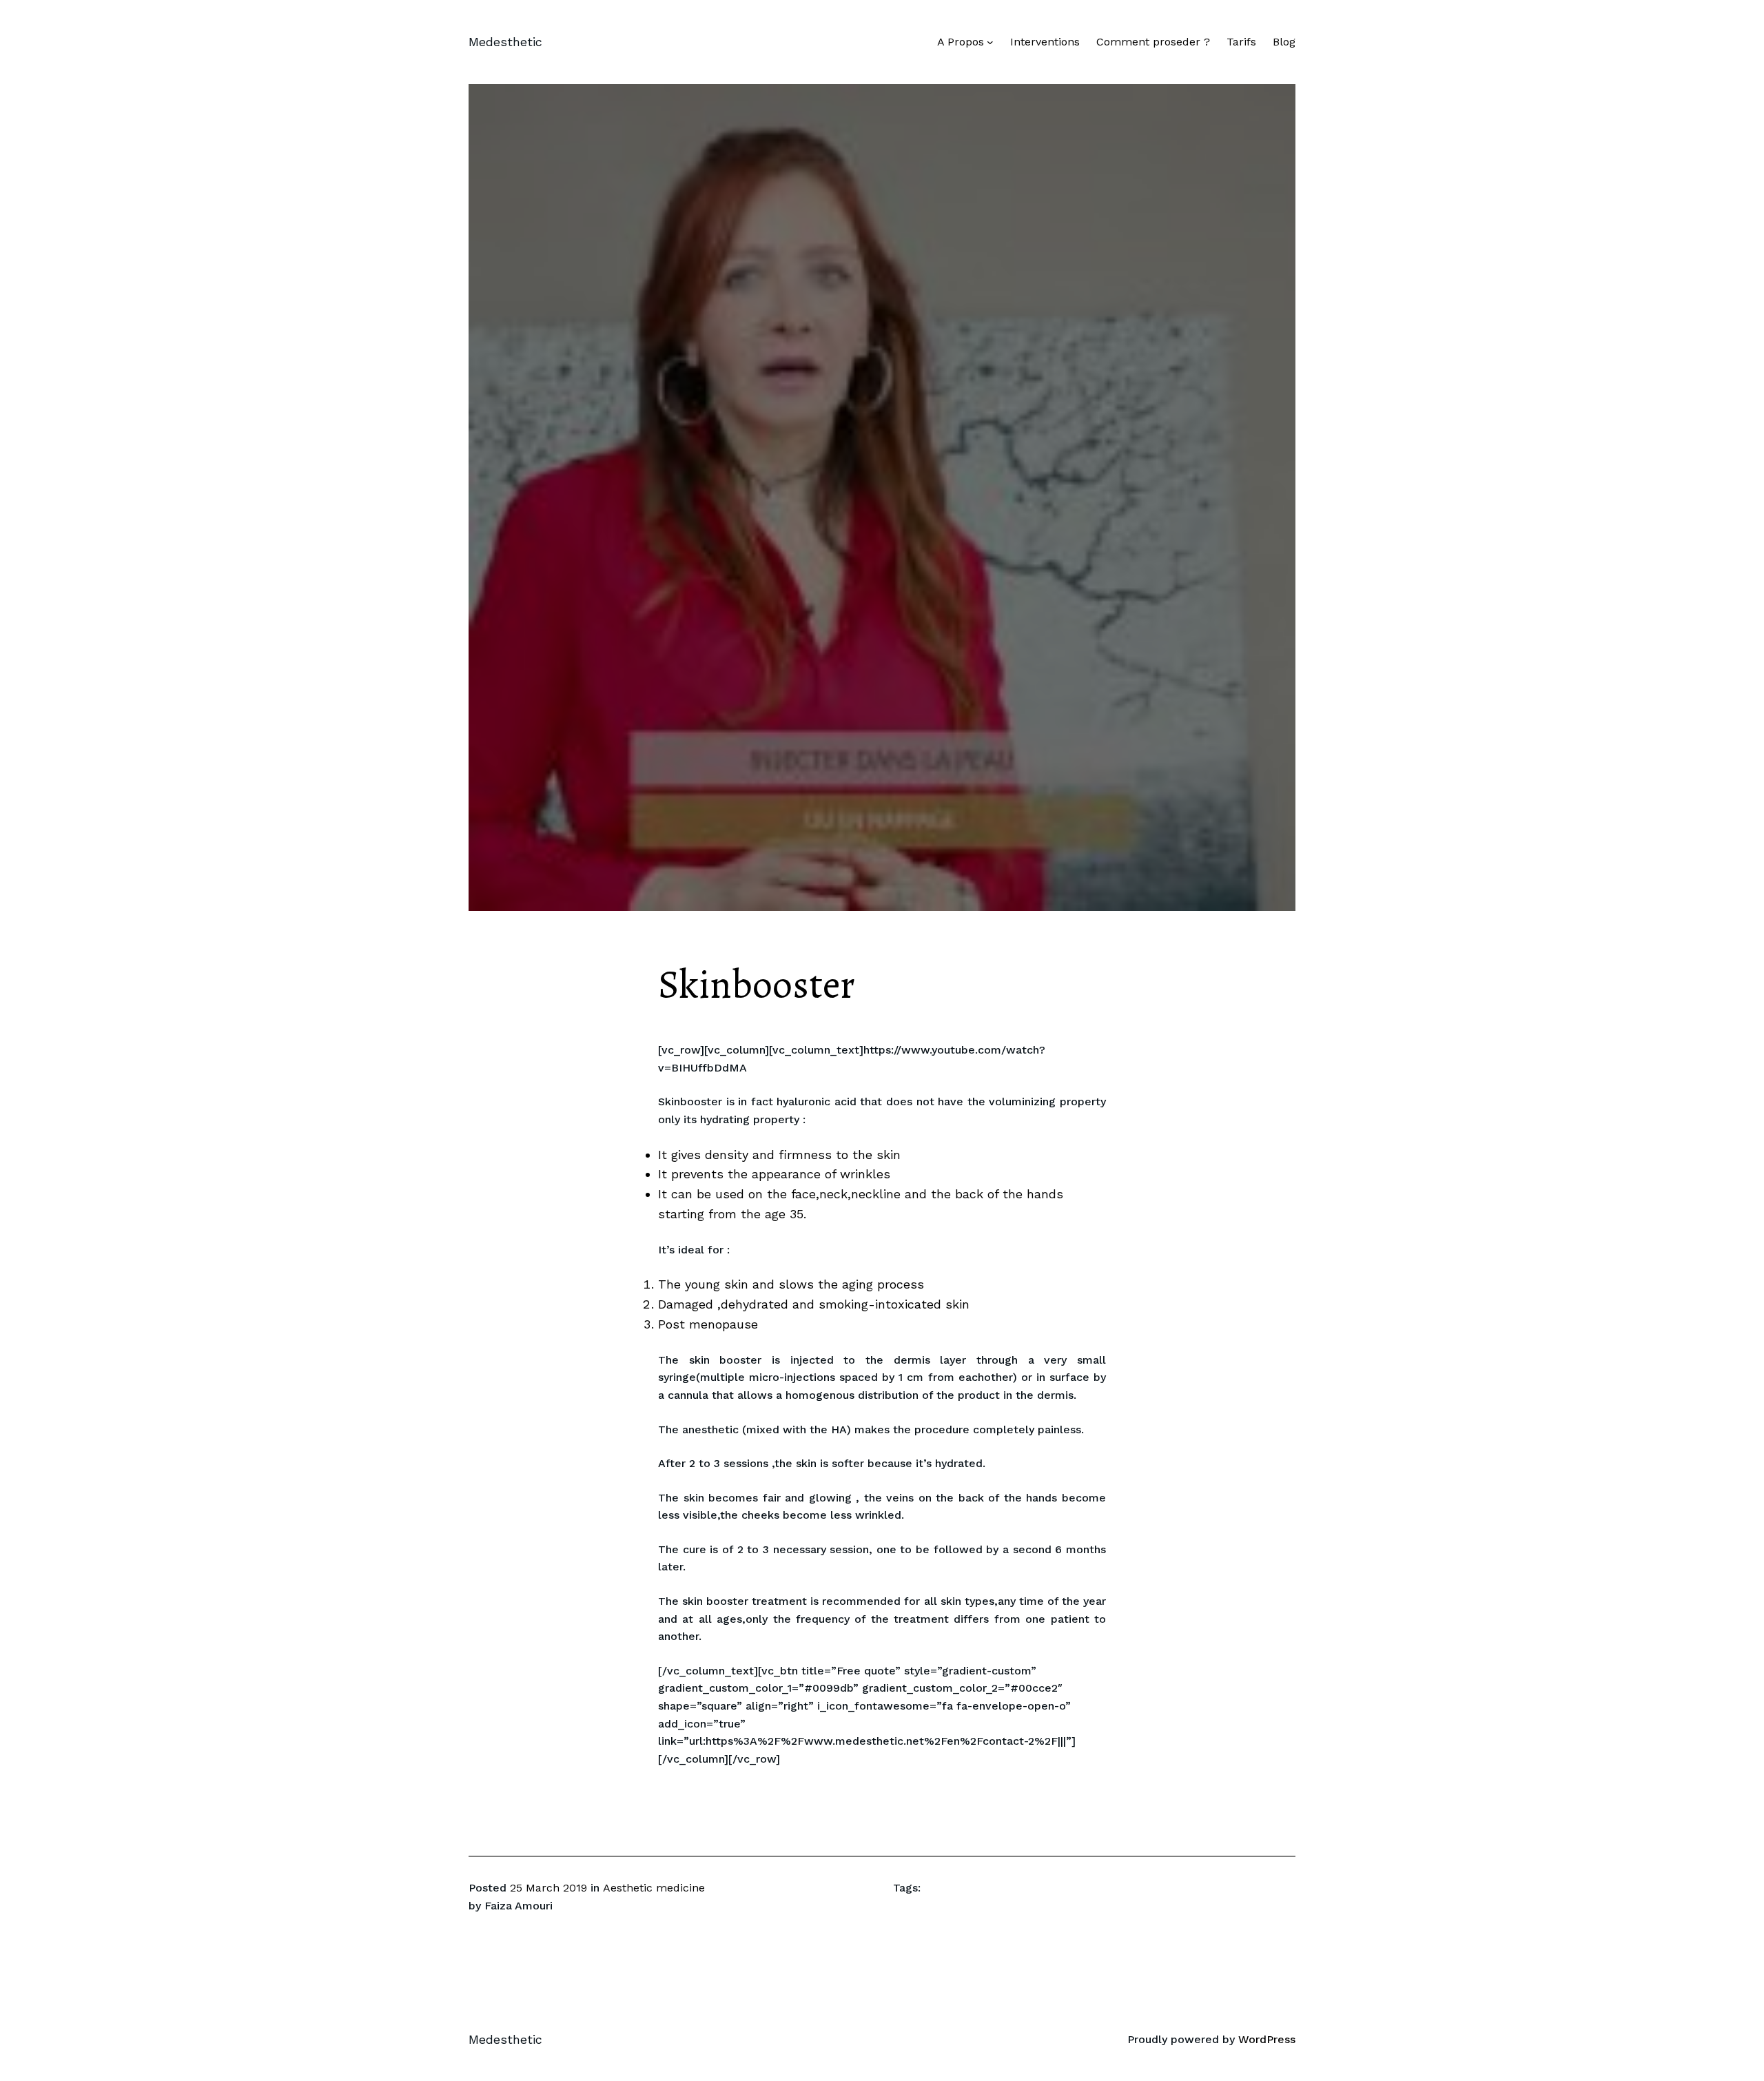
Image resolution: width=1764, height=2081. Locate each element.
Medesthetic (505, 42)
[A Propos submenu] (990, 42)
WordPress (1267, 2039)
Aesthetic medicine (654, 1888)
